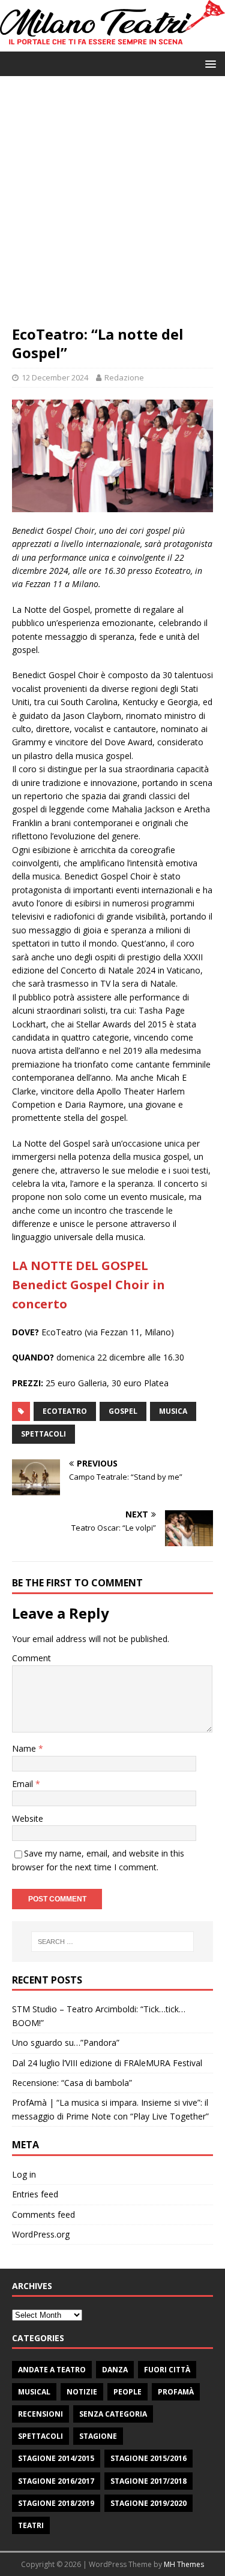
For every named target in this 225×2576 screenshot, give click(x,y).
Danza (115, 2370)
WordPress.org (41, 2234)
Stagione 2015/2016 (148, 2458)
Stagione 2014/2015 (56, 2458)
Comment (31, 1658)
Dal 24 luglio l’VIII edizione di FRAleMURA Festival (107, 2063)
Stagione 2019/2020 (148, 2503)
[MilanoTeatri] (112, 44)
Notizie (82, 2392)
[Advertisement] (112, 206)
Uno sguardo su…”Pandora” (66, 2043)
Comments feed (43, 2214)
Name (25, 1748)
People (127, 2392)
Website (28, 1818)
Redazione (124, 377)
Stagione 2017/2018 (148, 2481)
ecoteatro (65, 1411)
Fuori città (167, 2370)
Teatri (31, 2525)
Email (24, 1784)
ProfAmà (176, 2392)
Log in (24, 2174)
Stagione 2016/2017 (56, 2481)
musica (173, 1411)
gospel (123, 1411)
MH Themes (184, 2564)
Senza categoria (113, 2414)
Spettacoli (40, 2436)
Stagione (98, 2436)
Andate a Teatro (52, 2370)
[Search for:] (113, 1942)
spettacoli (43, 1434)
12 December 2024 (55, 377)
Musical (34, 2392)
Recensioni (40, 2414)
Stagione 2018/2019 (56, 2503)
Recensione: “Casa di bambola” (72, 2083)
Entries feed (35, 2194)
